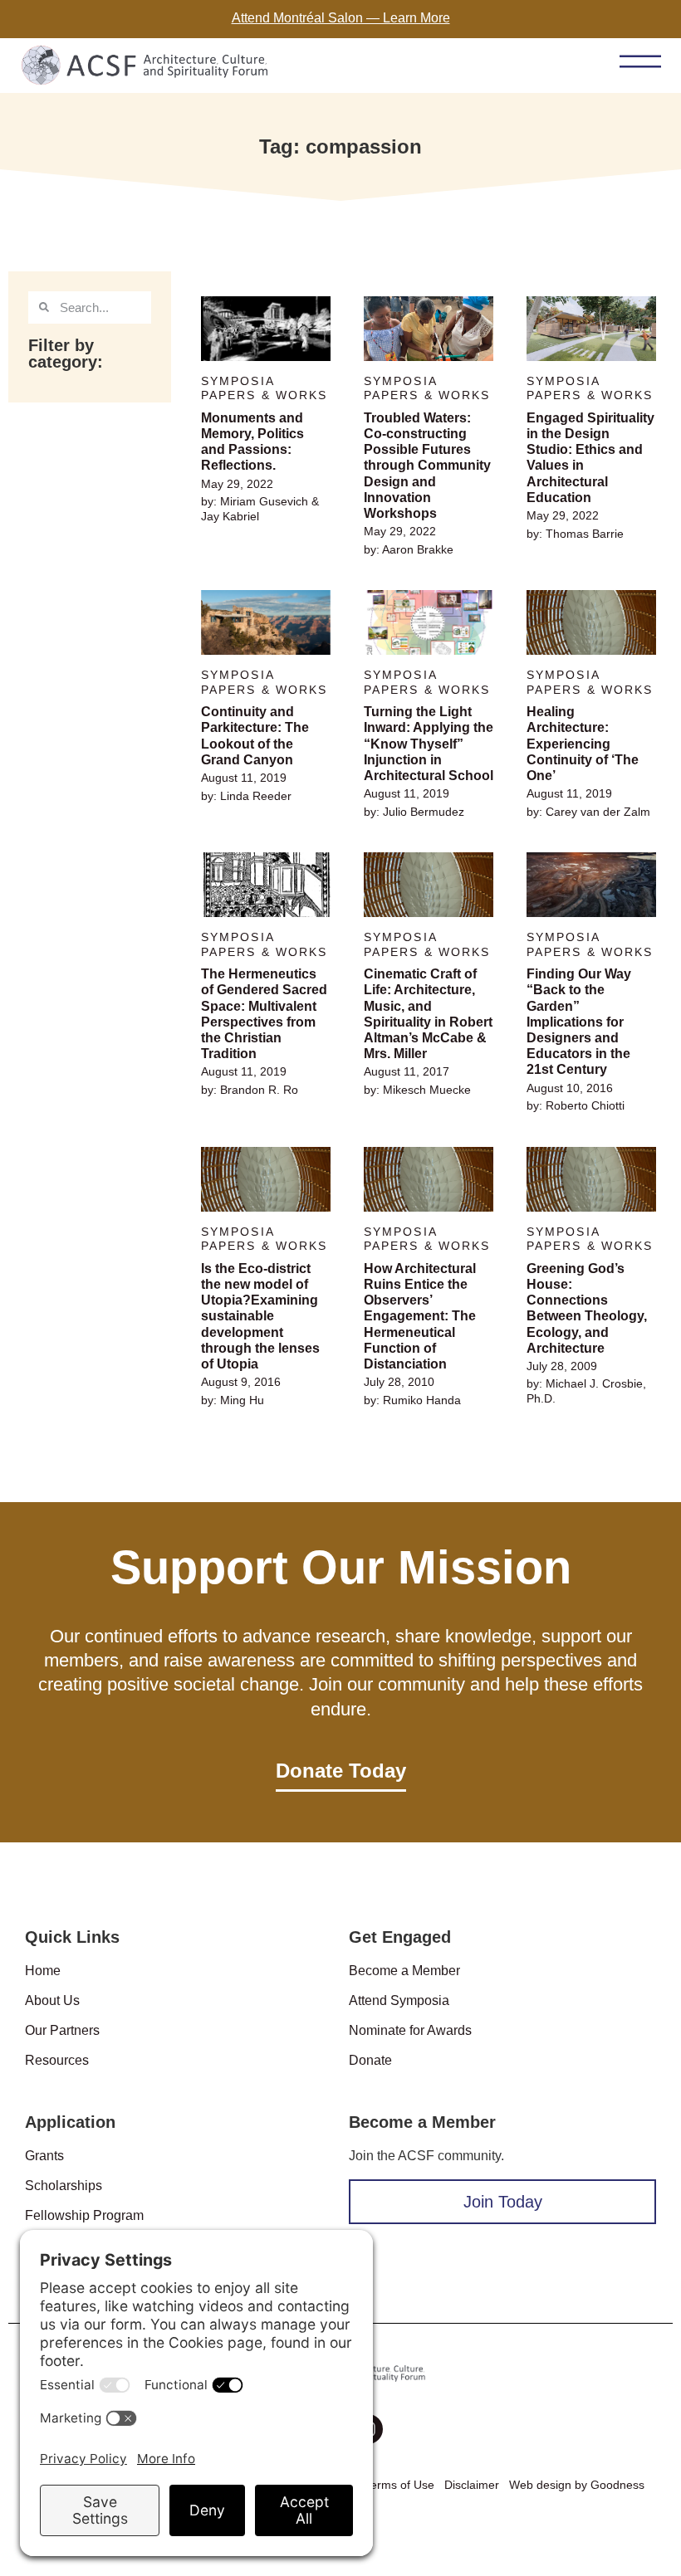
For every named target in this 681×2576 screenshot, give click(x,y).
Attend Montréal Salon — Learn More (341, 18)
